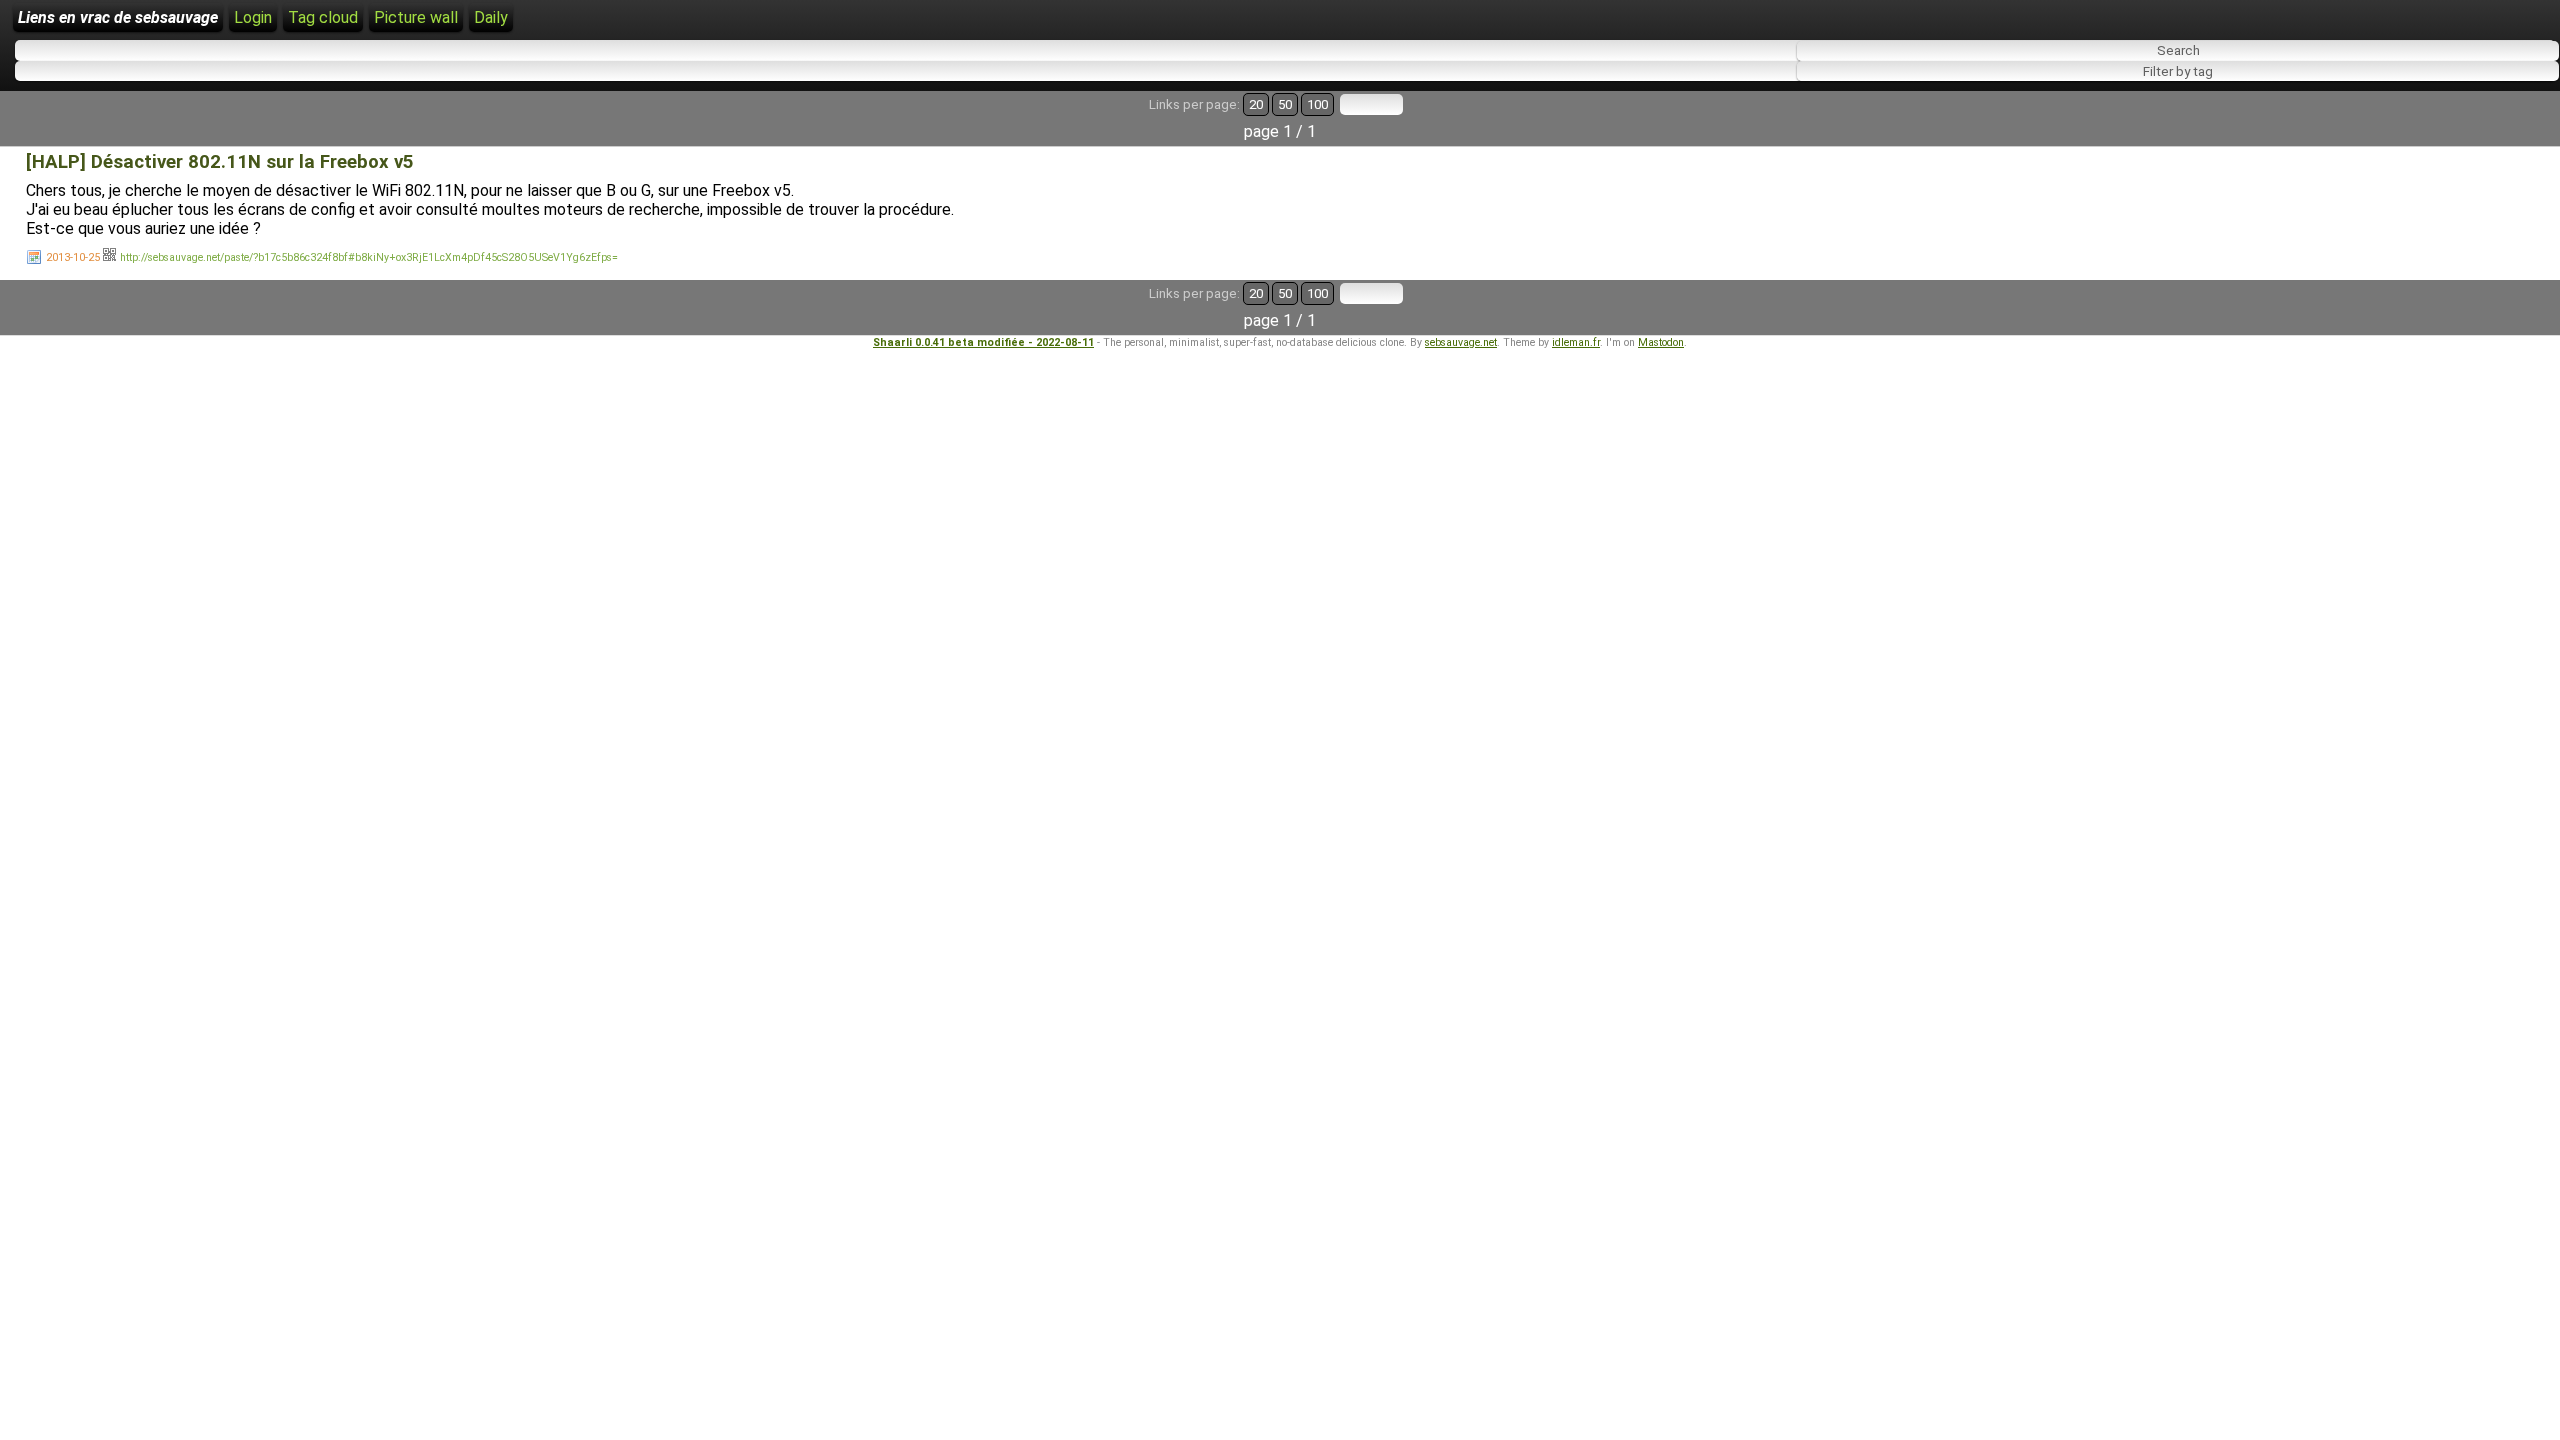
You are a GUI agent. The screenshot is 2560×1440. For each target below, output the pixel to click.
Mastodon (1661, 342)
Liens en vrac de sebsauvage (118, 17)
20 (1256, 104)
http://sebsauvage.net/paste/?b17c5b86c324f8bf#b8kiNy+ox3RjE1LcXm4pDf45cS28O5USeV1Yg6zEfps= (369, 257)
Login (253, 17)
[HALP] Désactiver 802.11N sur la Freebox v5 (220, 162)
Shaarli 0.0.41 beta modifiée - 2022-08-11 (983, 342)
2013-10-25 (73, 257)
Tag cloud (323, 17)
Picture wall (416, 17)
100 (1317, 104)
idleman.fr (1576, 342)
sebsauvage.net (1461, 342)
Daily (491, 17)
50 (1285, 104)
